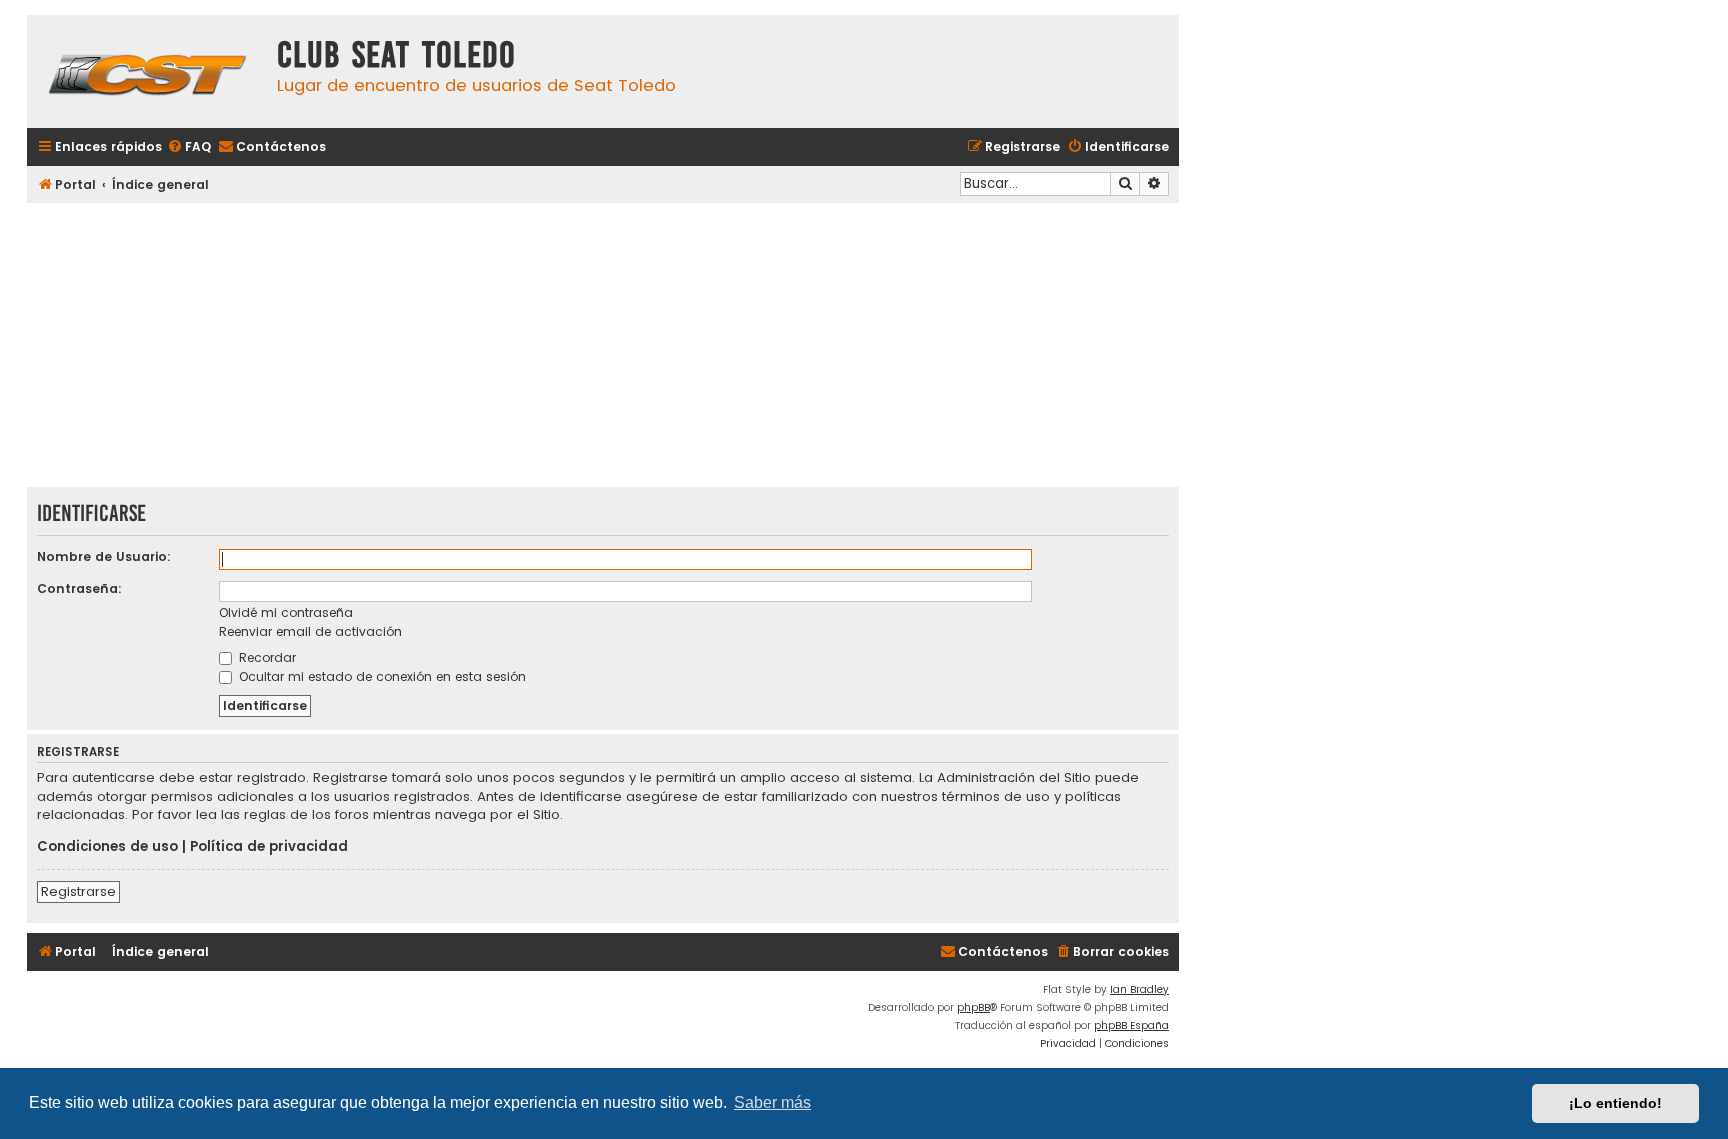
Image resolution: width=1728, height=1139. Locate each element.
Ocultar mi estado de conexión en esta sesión (380, 676)
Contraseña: (79, 588)
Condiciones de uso (107, 847)
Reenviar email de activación (310, 631)
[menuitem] (189, 147)
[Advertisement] (603, 347)
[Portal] (147, 71)
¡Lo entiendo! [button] (1615, 1103)
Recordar (265, 657)
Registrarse (78, 891)
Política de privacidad (269, 847)
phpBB (973, 1007)
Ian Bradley (1139, 989)
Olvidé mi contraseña (286, 612)
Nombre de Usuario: (104, 556)
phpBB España (1131, 1025)
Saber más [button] (772, 1102)
